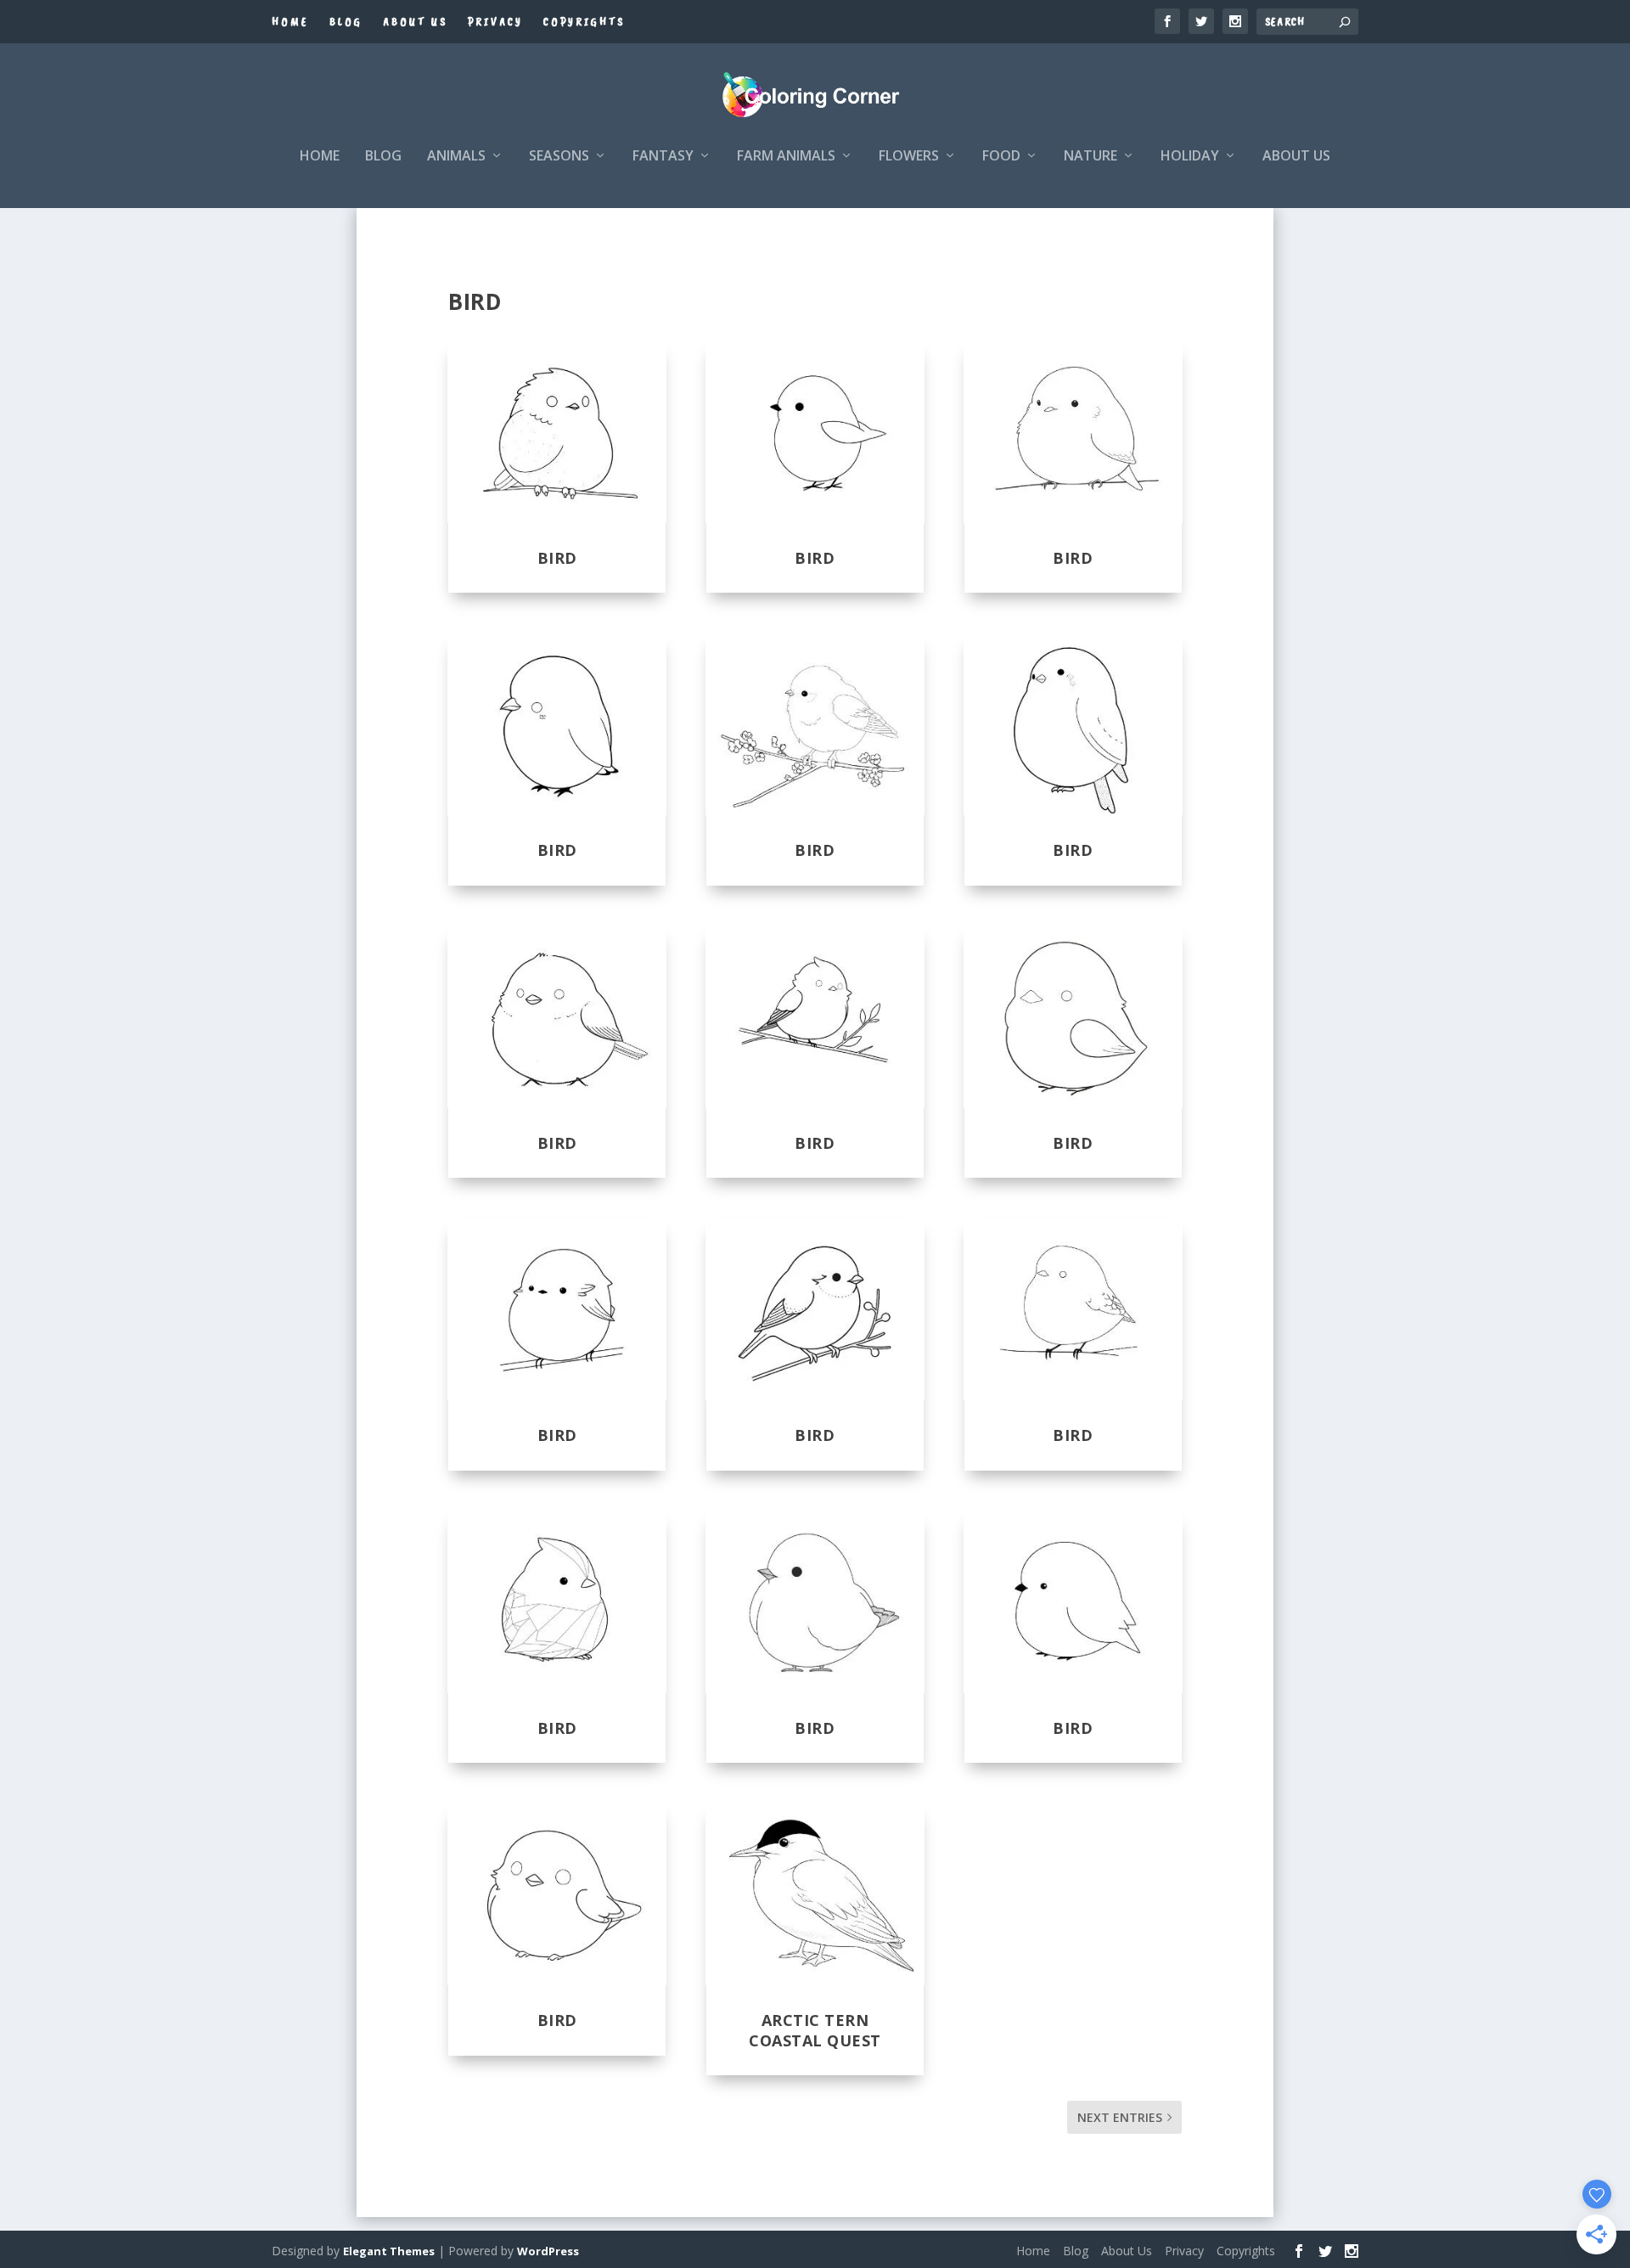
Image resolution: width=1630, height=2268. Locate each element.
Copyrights (584, 22)
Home (290, 22)
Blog (346, 22)
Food (1001, 157)
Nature (1090, 157)
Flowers (909, 157)
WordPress (548, 2251)
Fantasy (663, 157)
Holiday (1190, 157)
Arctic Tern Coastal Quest (815, 2030)
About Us (415, 22)
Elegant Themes (389, 2251)
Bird (557, 558)
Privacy (495, 22)
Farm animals (786, 157)
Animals (456, 157)
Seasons (559, 157)
